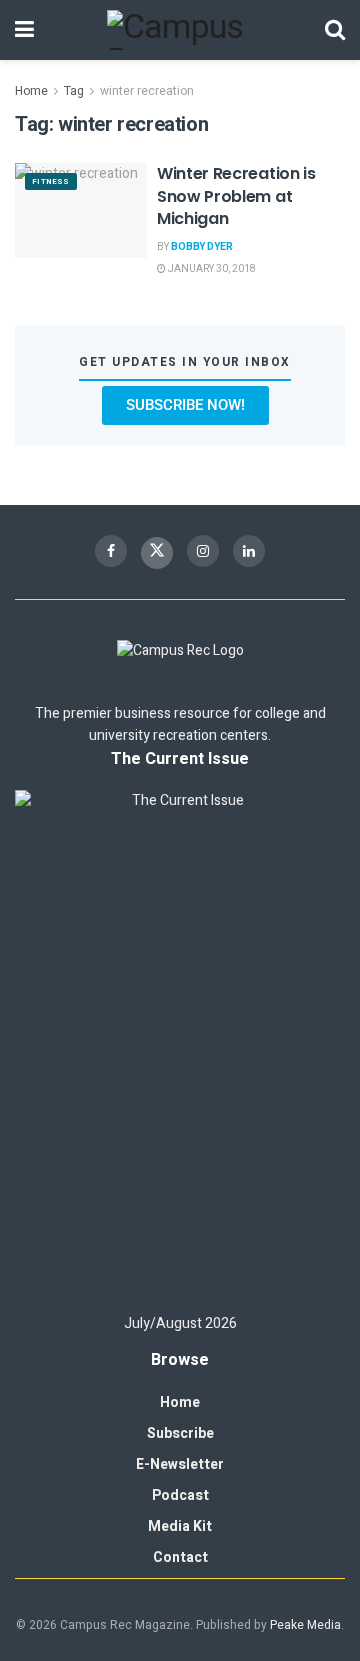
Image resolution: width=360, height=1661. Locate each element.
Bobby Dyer (202, 247)
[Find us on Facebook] (111, 551)
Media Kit (180, 1526)
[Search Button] (335, 30)
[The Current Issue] (180, 1042)
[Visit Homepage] (180, 30)
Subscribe (180, 1433)
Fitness (51, 181)
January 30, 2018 (211, 269)
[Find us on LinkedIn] (249, 551)
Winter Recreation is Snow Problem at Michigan (236, 196)
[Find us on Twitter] (157, 553)
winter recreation (147, 91)
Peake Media (305, 1625)
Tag (74, 91)
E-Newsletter (180, 1464)
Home (31, 91)
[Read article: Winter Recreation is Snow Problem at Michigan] (81, 210)
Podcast (180, 1495)
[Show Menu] (24, 30)
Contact (180, 1557)
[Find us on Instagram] (203, 551)
